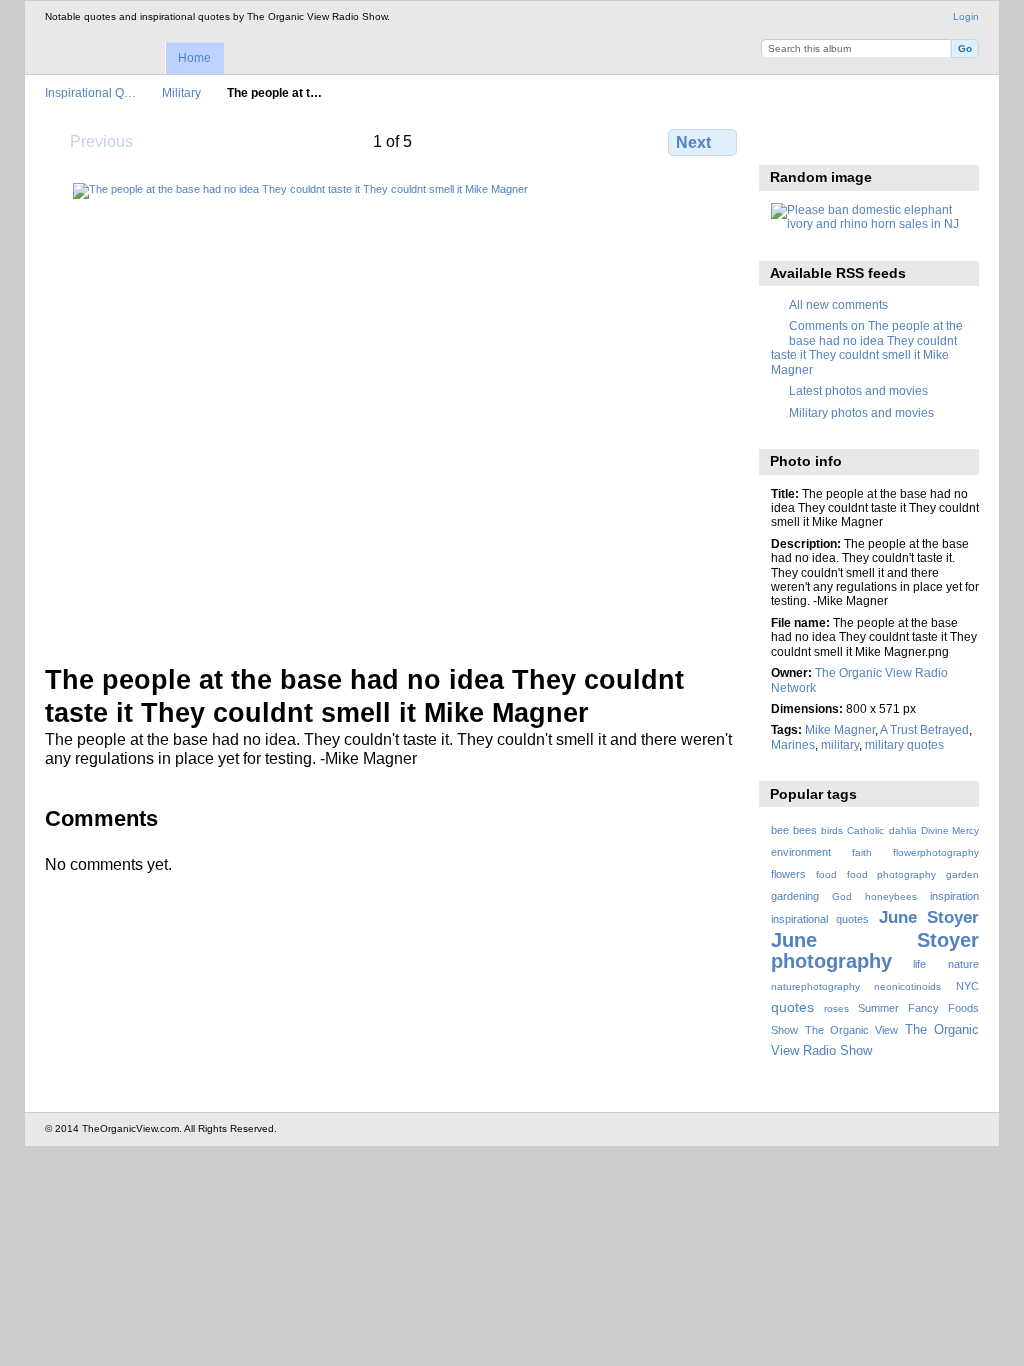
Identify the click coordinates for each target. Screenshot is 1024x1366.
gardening (795, 896)
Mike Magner (840, 729)
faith (862, 852)
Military (181, 92)
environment (801, 852)
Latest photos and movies (858, 390)
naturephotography (815, 986)
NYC (967, 986)
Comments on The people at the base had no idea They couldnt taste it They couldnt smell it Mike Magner (867, 347)
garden (962, 874)
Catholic (865, 830)
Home (194, 58)
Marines (793, 744)
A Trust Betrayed (924, 729)
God (842, 896)
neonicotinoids (907, 986)
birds (832, 830)
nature (963, 964)
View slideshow (867, 140)
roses (836, 1008)
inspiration (954, 896)
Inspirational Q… (90, 92)
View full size (781, 140)
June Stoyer (929, 917)
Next (693, 142)
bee (780, 830)
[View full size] (393, 411)
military (840, 744)
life (919, 964)
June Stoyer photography (875, 950)
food (826, 874)
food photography (891, 874)
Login (966, 16)
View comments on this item (824, 140)
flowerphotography (936, 852)
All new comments (838, 304)
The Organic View (851, 1030)
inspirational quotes (820, 919)
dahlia (903, 830)
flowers (788, 874)
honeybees (891, 896)
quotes (792, 1007)
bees (805, 830)
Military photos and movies (861, 412)
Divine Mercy (950, 830)
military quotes (904, 744)
